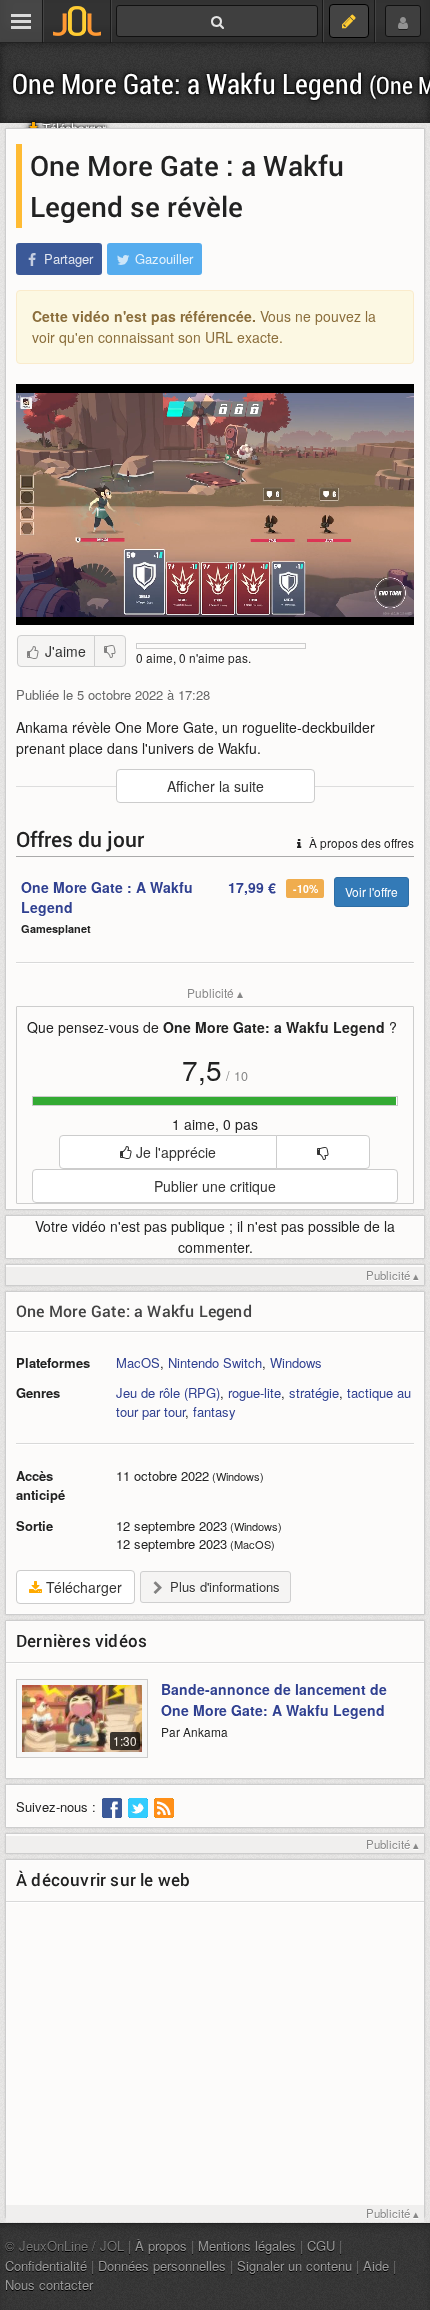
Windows (296, 1362)
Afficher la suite (215, 786)
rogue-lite (254, 1392)
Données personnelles (162, 2265)
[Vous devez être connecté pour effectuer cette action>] (322, 1152)
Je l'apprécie (174, 1152)
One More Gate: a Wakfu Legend (134, 1310)
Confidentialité (46, 2265)
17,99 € (252, 887)
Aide (376, 2265)
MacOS (138, 1362)
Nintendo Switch (215, 1362)
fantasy (214, 1411)
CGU (321, 2245)
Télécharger (82, 1587)
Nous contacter (49, 2284)
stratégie (314, 1392)
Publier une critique (215, 1186)
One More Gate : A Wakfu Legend (107, 897)
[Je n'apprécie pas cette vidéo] (110, 651)
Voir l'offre (371, 891)
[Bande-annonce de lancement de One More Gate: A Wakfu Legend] (82, 1730)
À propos (161, 2245)
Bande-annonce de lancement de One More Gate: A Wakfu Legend (274, 1699)
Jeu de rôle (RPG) (168, 1392)
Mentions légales (247, 2245)
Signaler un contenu (294, 2265)
